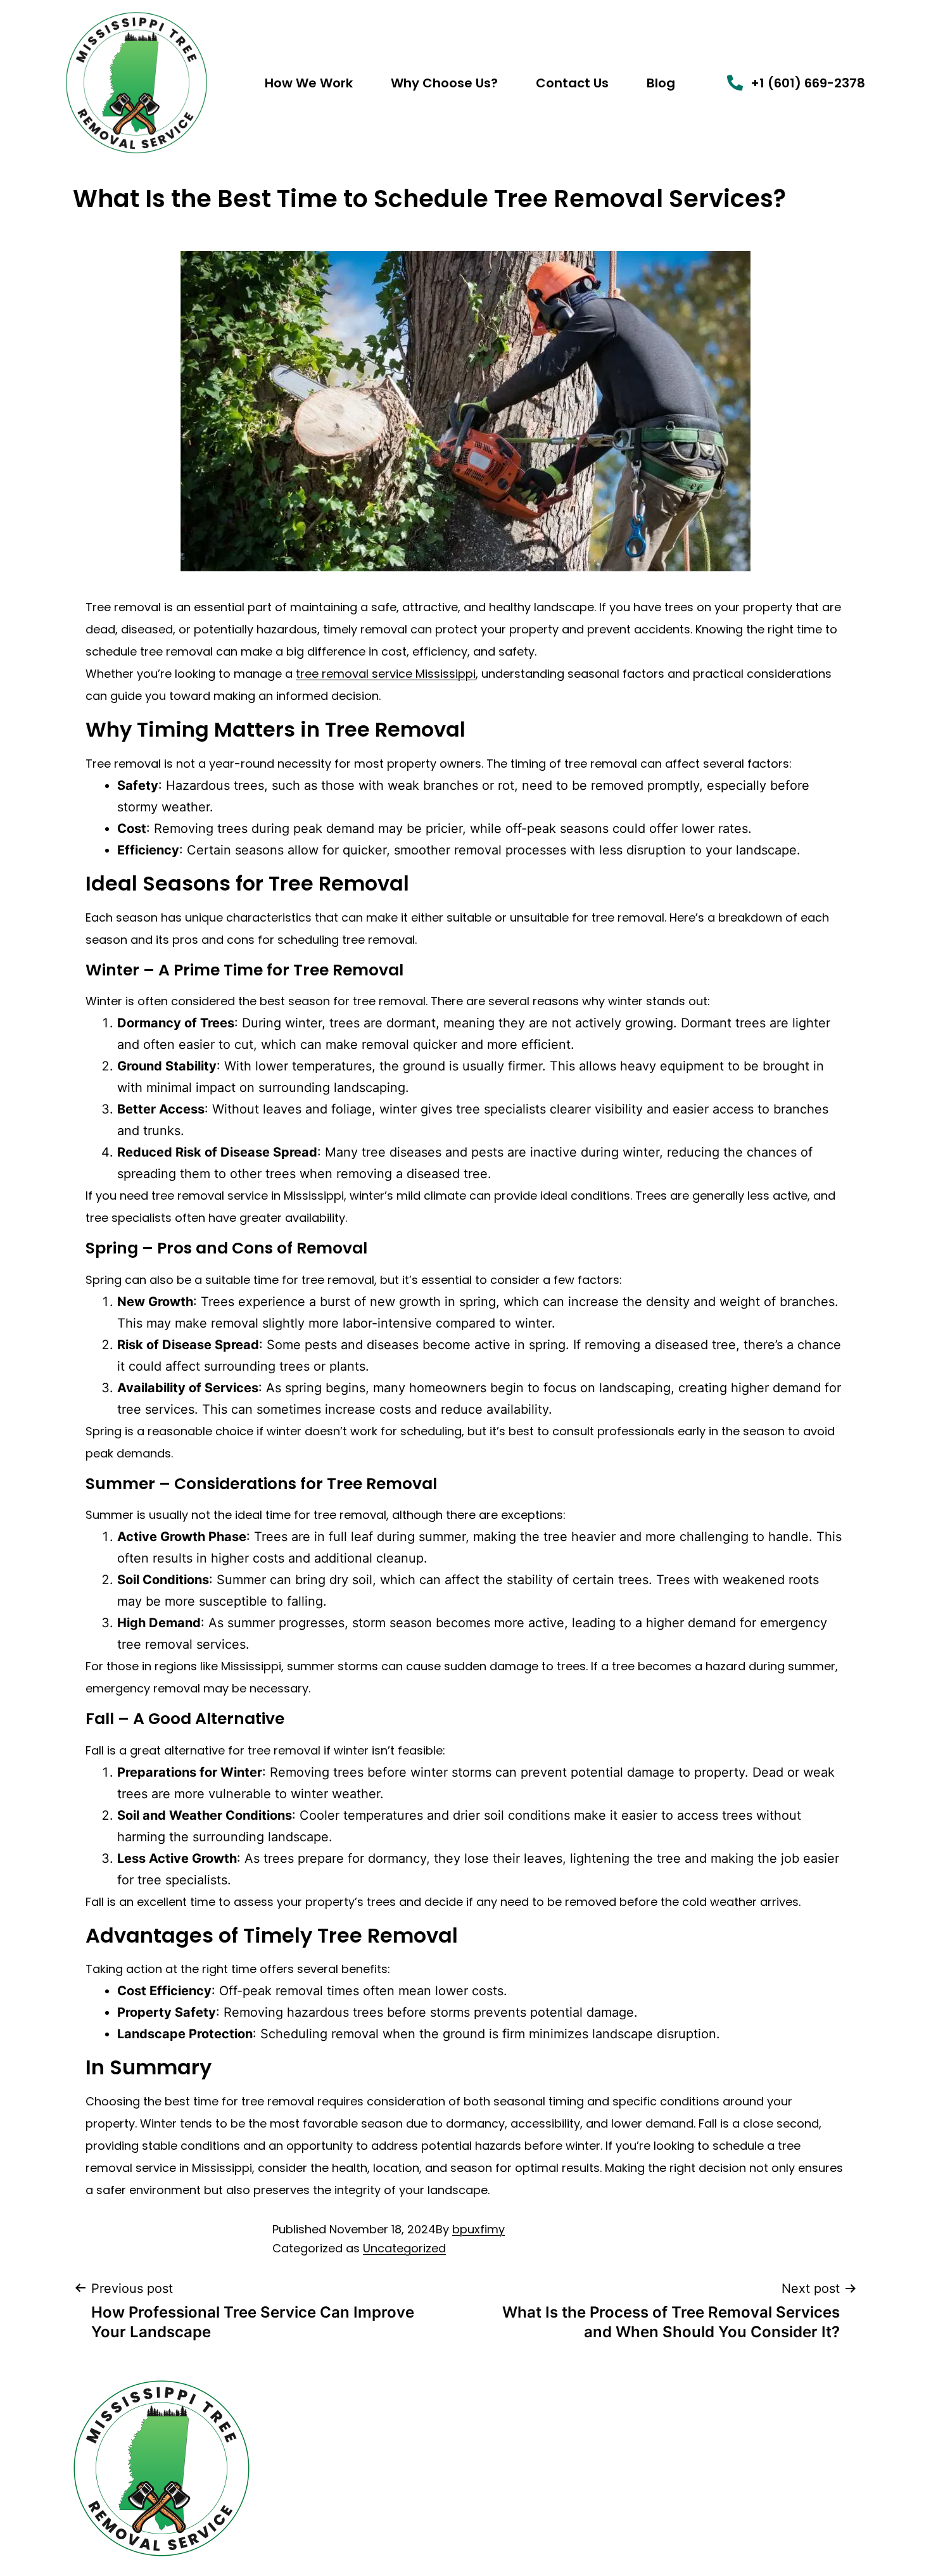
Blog (661, 83)
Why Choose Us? (444, 83)
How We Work (309, 83)
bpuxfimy (478, 2229)
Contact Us (572, 83)
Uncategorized (404, 2248)
